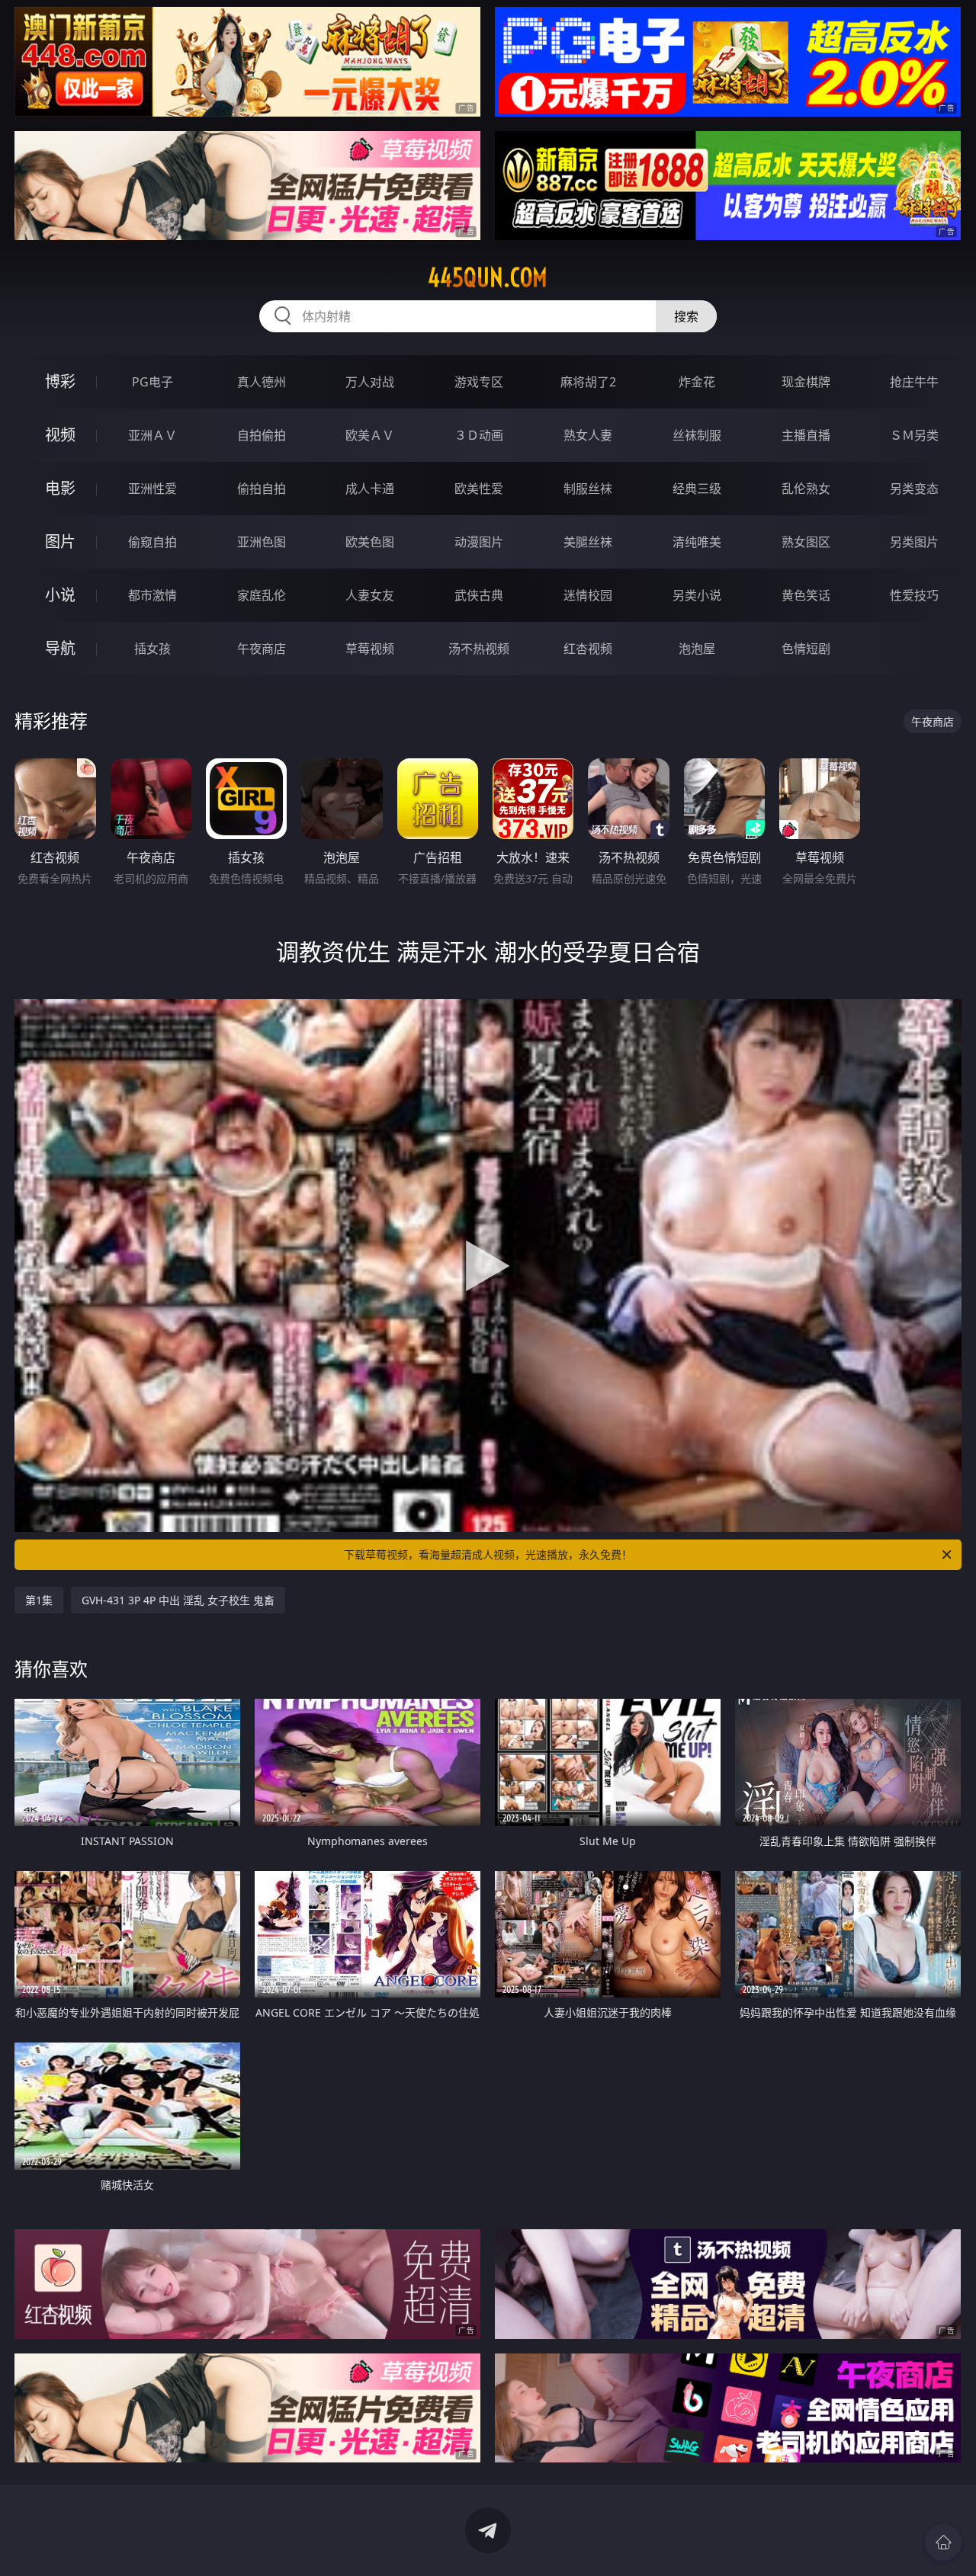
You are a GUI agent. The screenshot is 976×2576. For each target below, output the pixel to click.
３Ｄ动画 (479, 435)
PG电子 (152, 382)
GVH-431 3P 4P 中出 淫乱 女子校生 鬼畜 (178, 1600)
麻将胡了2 (588, 382)
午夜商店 (262, 649)
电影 (60, 488)
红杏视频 (588, 649)
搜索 (686, 316)
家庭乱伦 (262, 595)
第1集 (39, 1600)
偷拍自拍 (262, 489)
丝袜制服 (697, 435)
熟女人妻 (588, 435)
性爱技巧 (914, 595)
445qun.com (488, 277)
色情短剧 (806, 649)
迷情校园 (588, 595)
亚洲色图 (262, 542)
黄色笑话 (806, 595)
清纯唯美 (697, 542)
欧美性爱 (479, 489)
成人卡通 (370, 489)
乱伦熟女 (806, 489)
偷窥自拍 (152, 542)
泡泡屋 (697, 649)
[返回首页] (943, 2542)
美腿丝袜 (588, 542)
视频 (60, 435)
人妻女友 (370, 595)
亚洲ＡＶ (152, 435)
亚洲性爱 (152, 489)
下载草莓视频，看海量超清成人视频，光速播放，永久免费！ (488, 1554)
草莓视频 (370, 649)
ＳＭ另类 (914, 435)
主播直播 (806, 435)
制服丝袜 (588, 489)
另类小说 (697, 595)
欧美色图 (370, 542)
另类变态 (914, 489)
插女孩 (152, 649)
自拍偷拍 (262, 435)
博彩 (60, 381)
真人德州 (262, 382)
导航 (60, 648)
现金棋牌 (806, 382)
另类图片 (914, 542)
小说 (60, 595)
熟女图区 (806, 542)
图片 (60, 541)
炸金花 (697, 382)
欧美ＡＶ (370, 435)
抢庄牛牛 (914, 382)
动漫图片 (479, 542)
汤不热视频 (479, 649)
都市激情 (152, 595)
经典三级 (697, 489)
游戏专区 (479, 382)
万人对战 (370, 382)
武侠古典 (479, 595)
